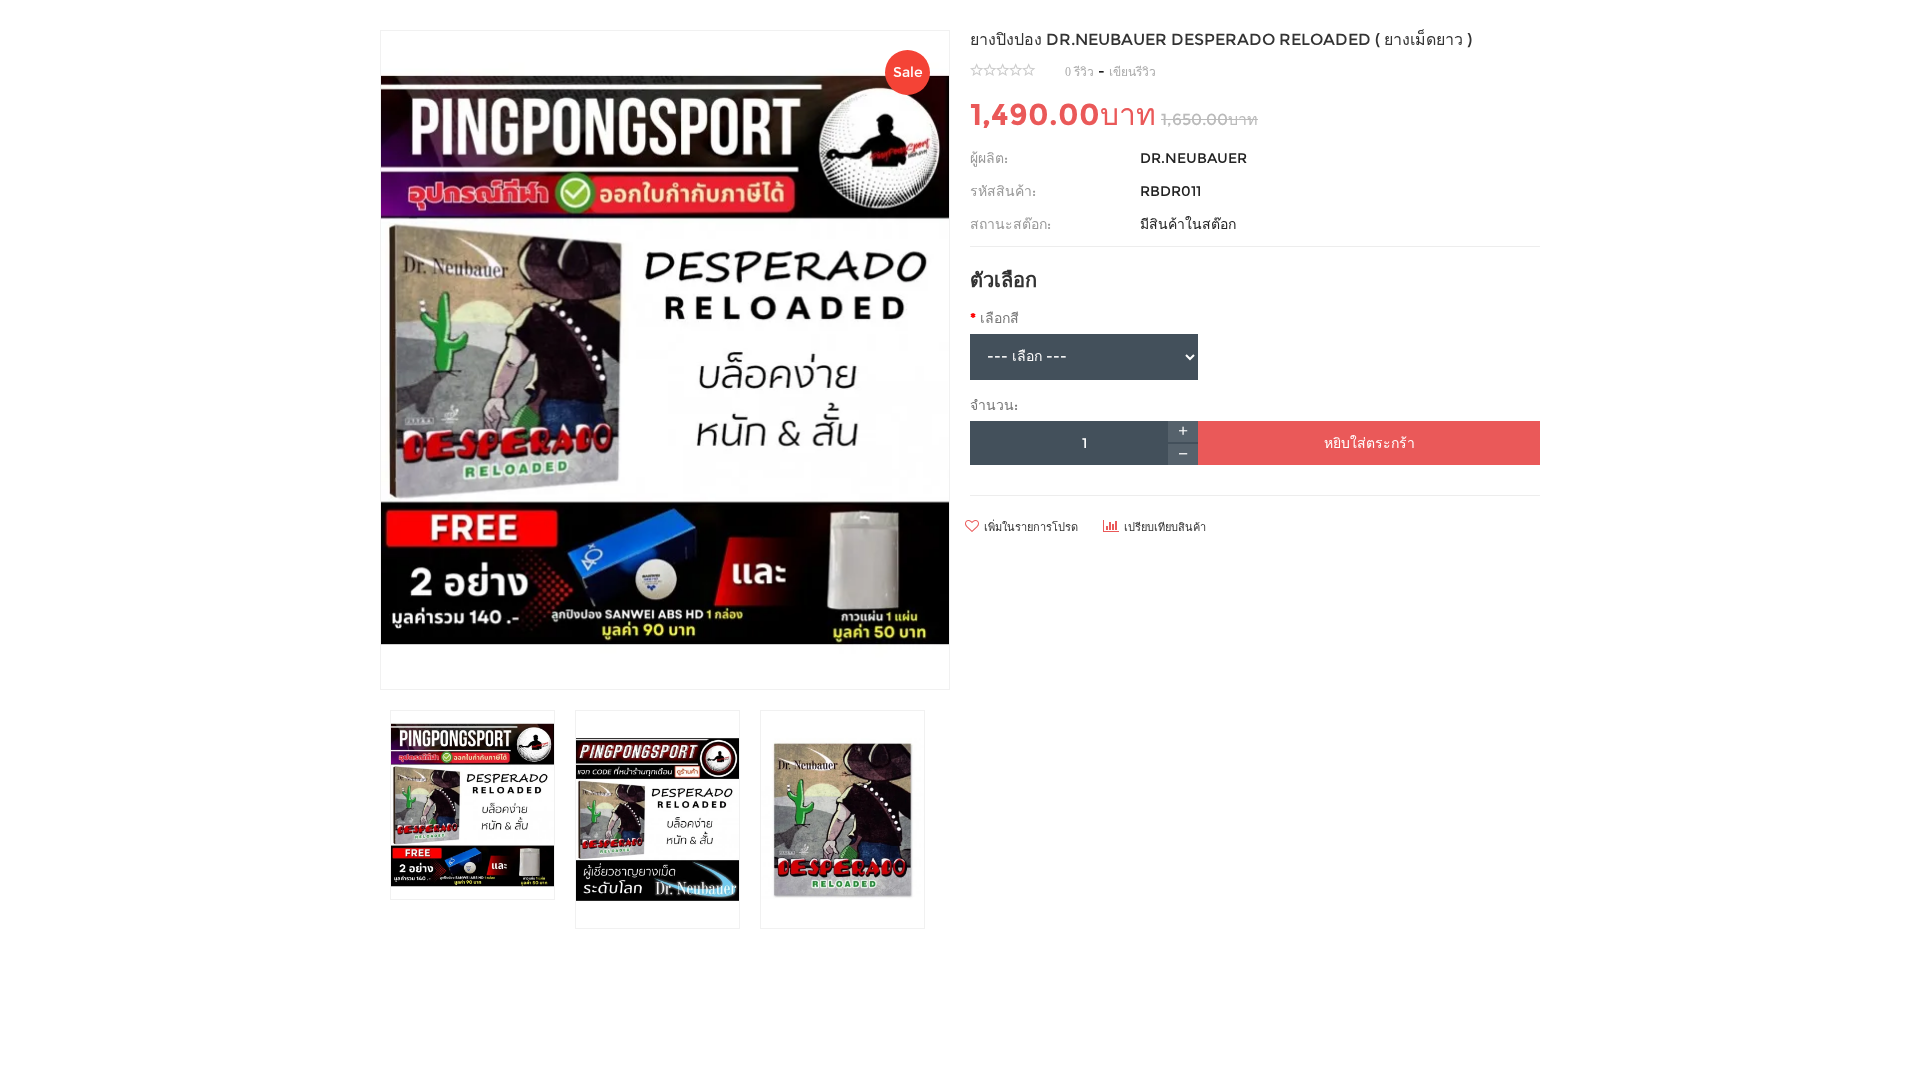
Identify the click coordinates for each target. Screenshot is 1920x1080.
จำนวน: (994, 405)
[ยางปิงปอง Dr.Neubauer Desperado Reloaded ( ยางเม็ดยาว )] (665, 360)
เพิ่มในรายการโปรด (1031, 527)
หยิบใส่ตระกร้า (1369, 443)
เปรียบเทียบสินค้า (1165, 527)
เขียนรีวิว (1132, 72)
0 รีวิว (1079, 72)
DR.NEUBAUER (1193, 158)
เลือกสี (999, 318)
